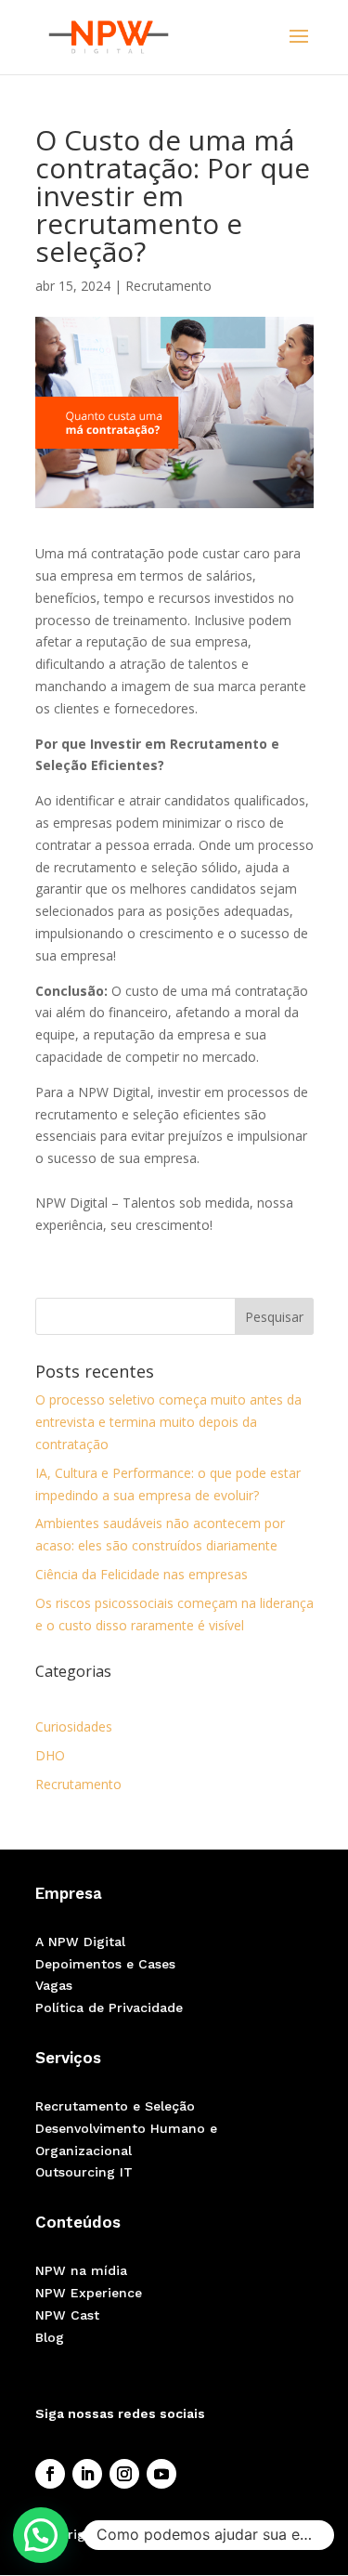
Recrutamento (168, 286)
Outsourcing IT (84, 2172)
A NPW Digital (80, 1942)
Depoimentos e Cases (105, 1964)
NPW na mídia (81, 2270)
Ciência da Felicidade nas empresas (142, 1574)
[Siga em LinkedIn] (87, 2474)
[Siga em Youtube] (161, 2474)
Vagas (54, 1985)
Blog (50, 2337)
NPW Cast (67, 2315)
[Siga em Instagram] (124, 2474)
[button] (41, 2535)
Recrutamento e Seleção (115, 2106)
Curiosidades (74, 1726)
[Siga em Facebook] (50, 2474)
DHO (50, 1755)
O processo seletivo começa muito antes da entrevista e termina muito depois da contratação (168, 1422)
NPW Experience (89, 2293)
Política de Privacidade (109, 2007)
